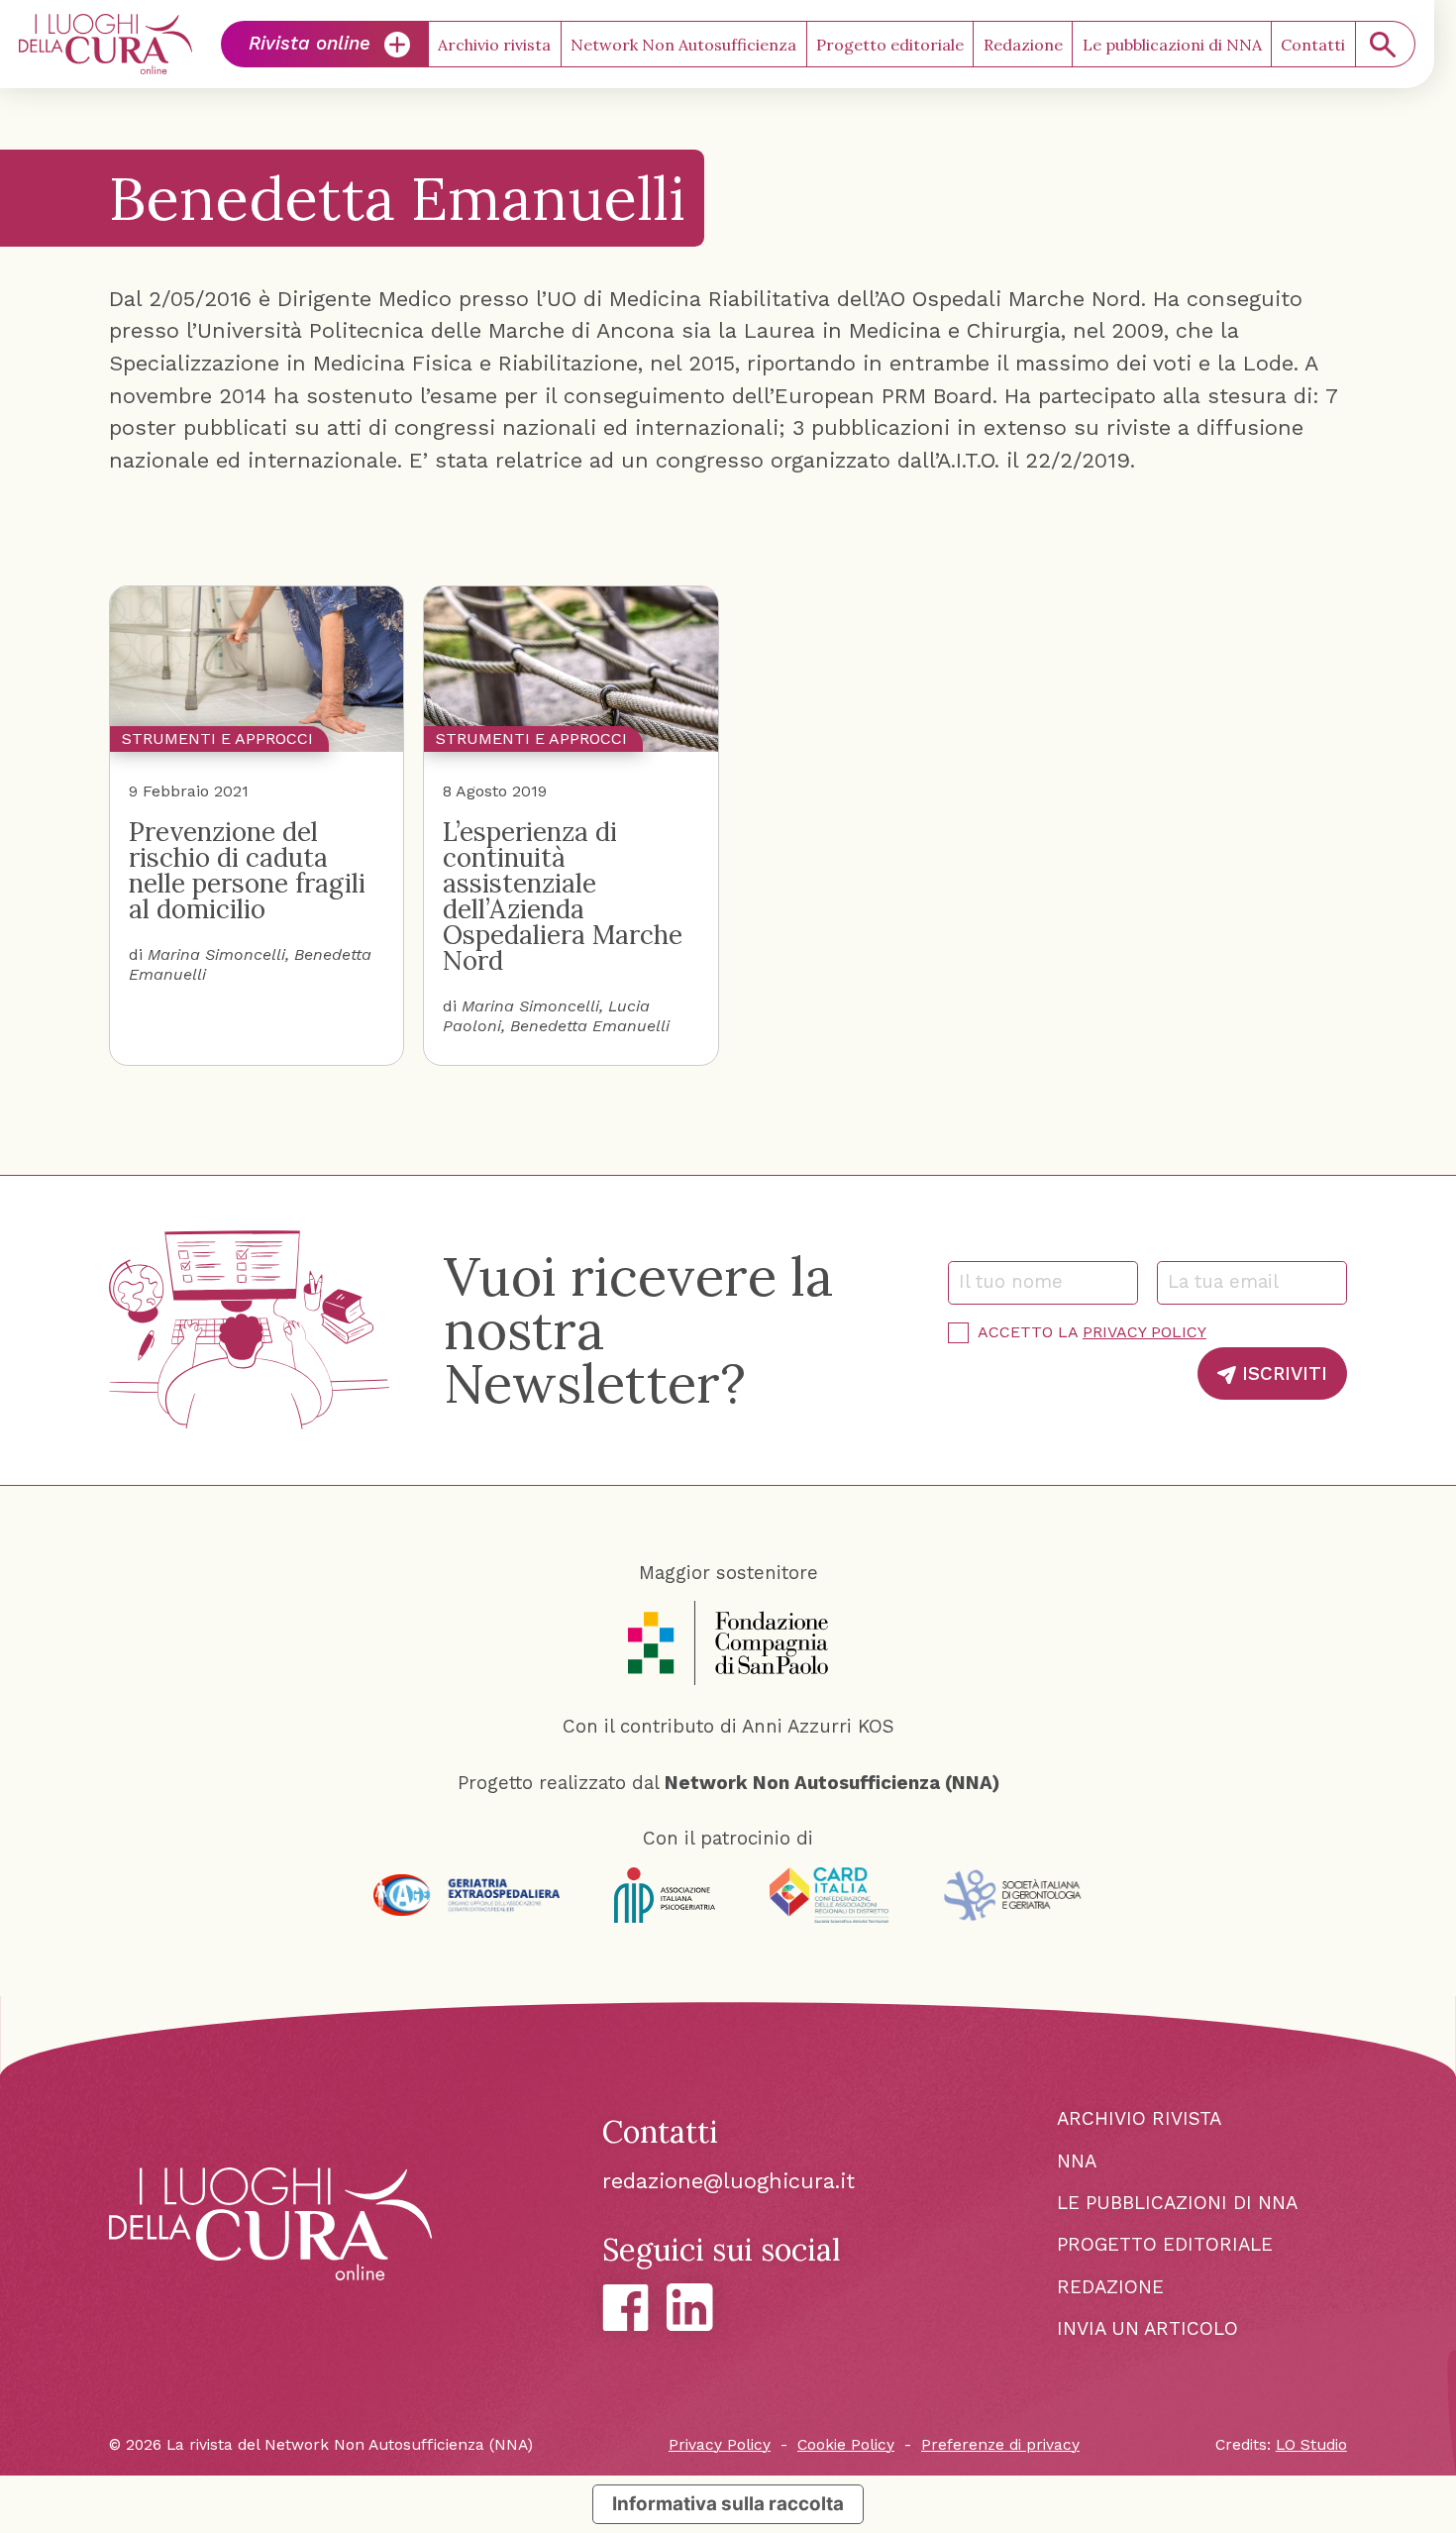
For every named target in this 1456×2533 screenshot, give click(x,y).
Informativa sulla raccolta (728, 2504)
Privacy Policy (1144, 1332)
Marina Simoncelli (216, 954)
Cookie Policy (846, 2445)
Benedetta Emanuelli (590, 1026)
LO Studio (1311, 2445)
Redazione (1023, 45)
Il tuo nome (1019, 1281)
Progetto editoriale (890, 45)
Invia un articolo (1147, 2328)
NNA (1077, 2161)
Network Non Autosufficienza (683, 45)
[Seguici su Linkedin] (690, 2307)
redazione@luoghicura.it (728, 2181)
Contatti (1313, 45)
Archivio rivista (494, 45)
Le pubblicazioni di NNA (1172, 45)
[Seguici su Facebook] (625, 2308)
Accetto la (1092, 1332)
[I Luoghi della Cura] (105, 44)
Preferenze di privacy (1000, 2445)
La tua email (1231, 1281)
